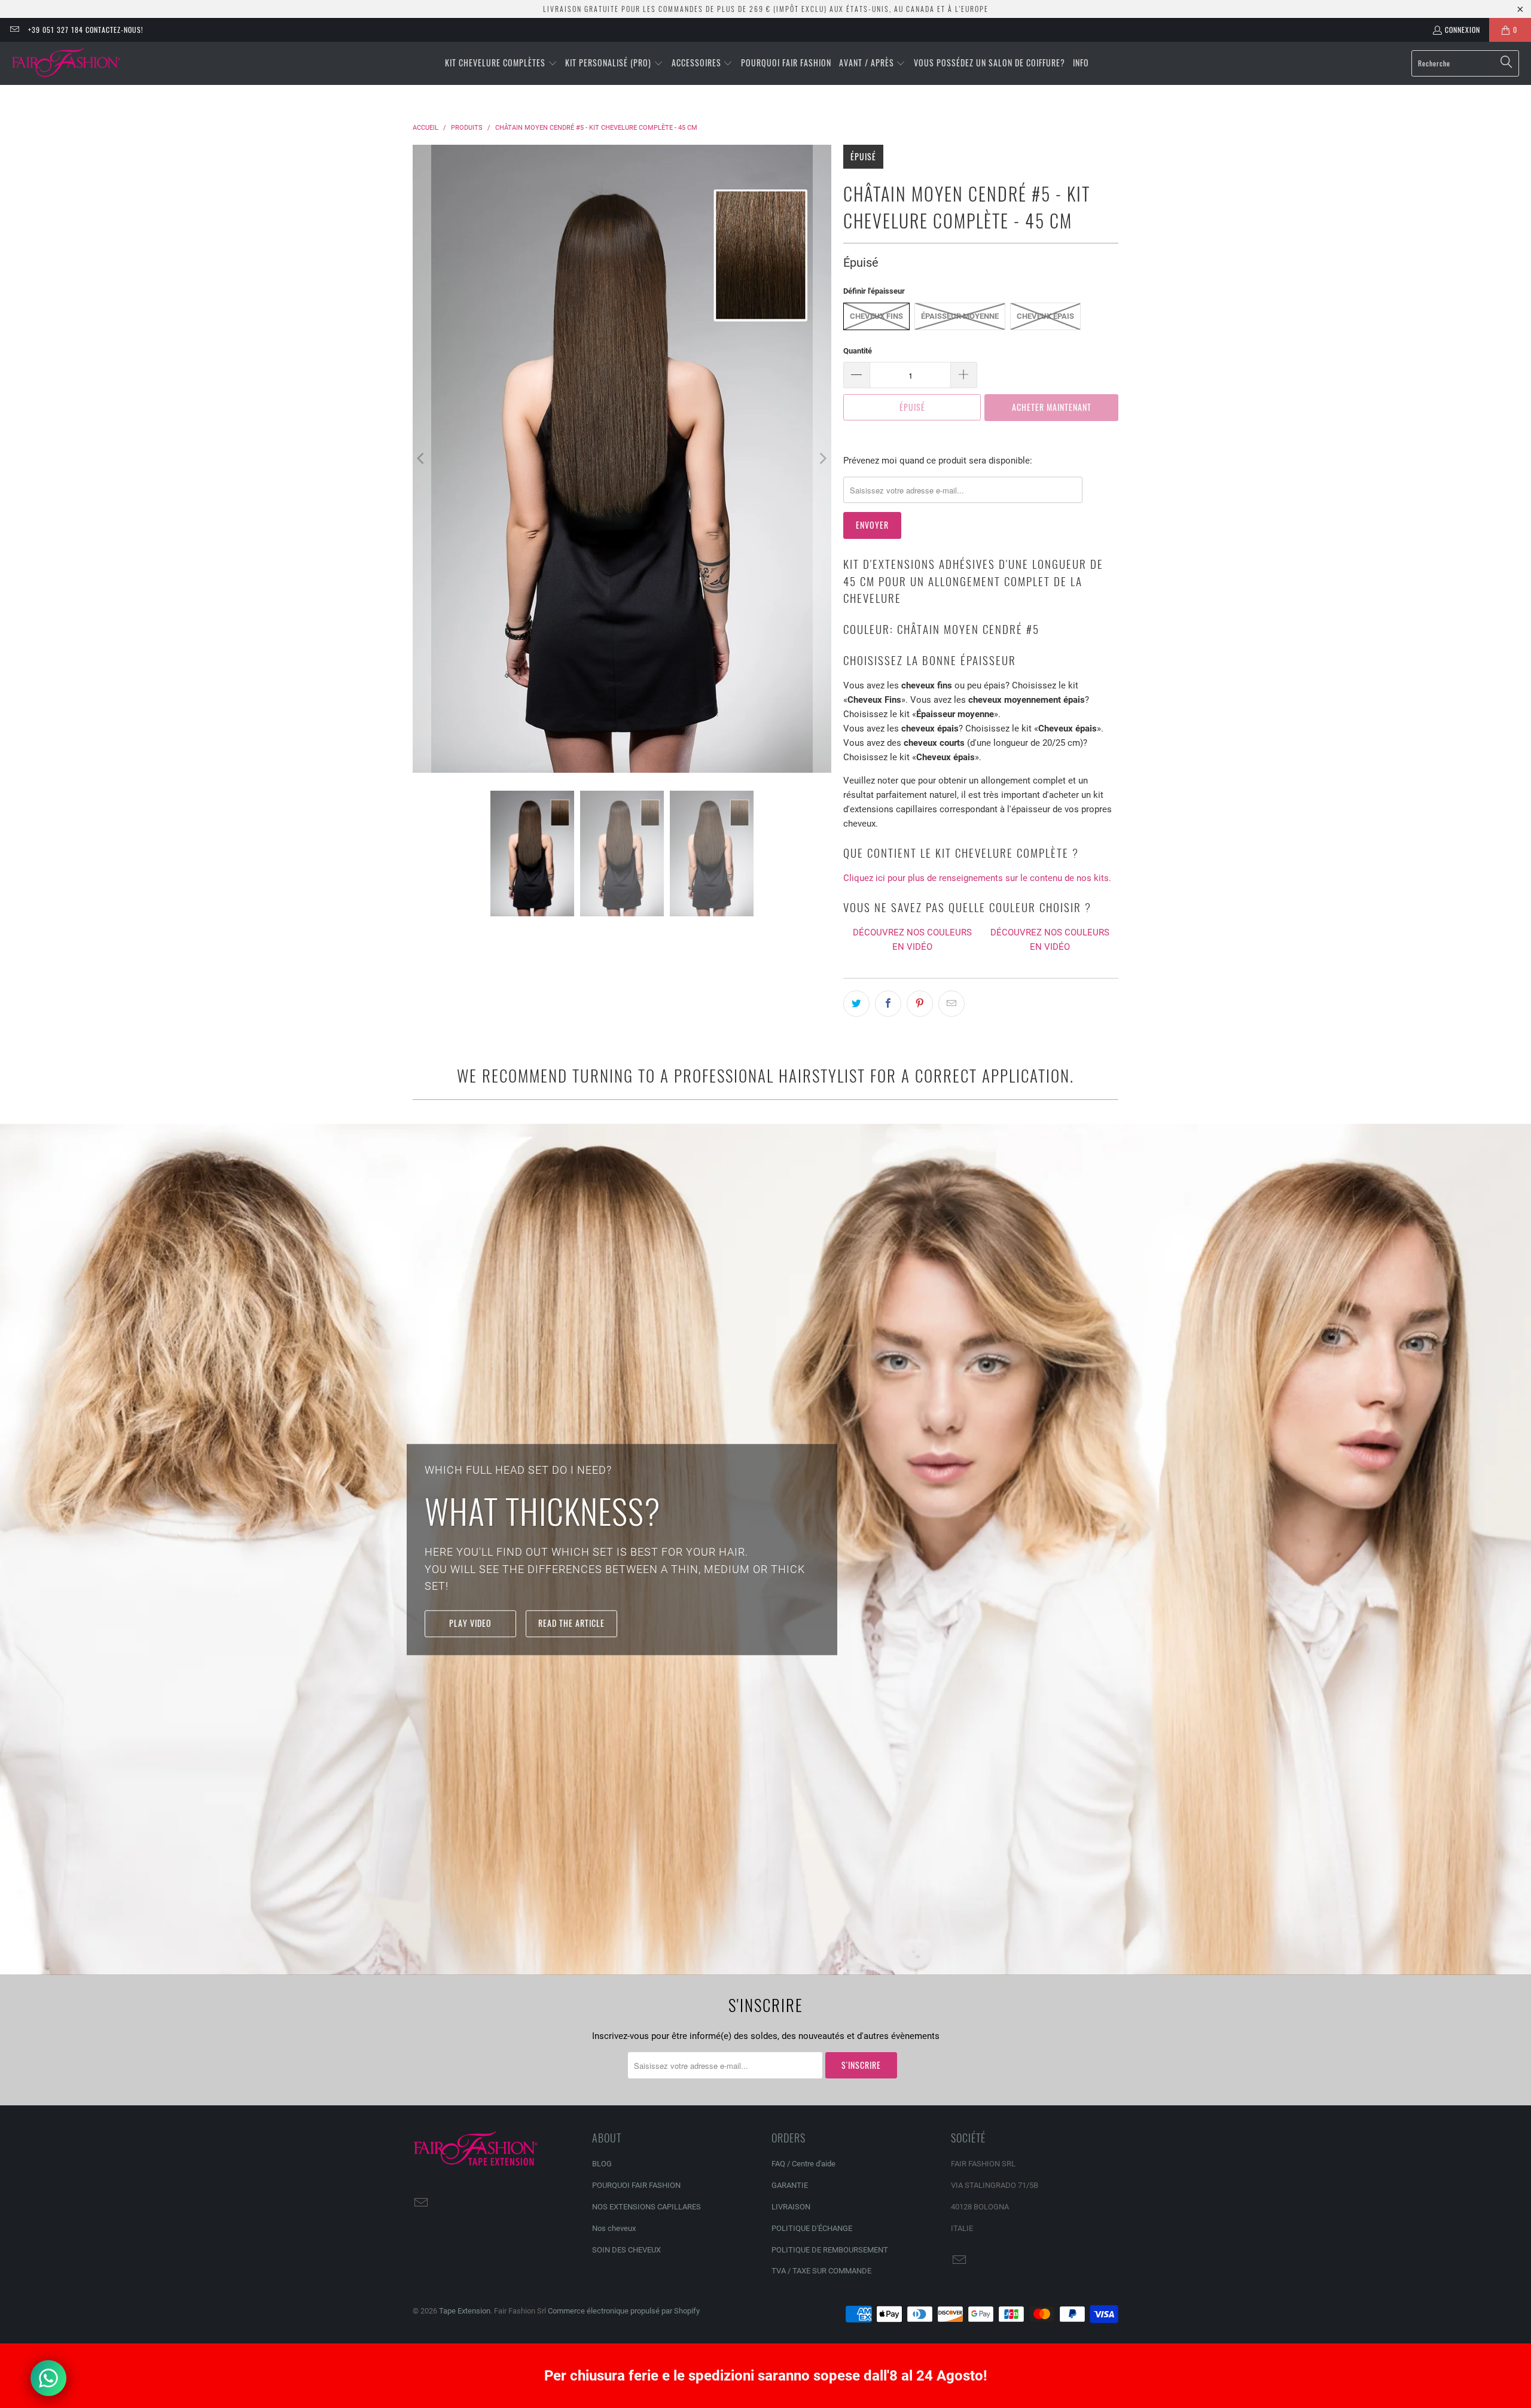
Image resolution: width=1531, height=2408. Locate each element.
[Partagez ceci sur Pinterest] (920, 1004)
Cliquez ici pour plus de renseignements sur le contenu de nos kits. (977, 878)
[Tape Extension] (67, 63)
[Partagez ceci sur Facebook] (888, 1004)
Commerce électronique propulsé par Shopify (624, 2311)
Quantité (858, 351)
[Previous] (422, 459)
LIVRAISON (791, 2207)
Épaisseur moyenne (960, 316)
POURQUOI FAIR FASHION (636, 2185)
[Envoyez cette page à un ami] (951, 1004)
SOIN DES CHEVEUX (626, 2250)
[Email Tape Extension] (14, 30)
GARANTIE (790, 2185)
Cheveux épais (1045, 316)
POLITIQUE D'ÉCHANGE (812, 2228)
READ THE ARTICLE (571, 1623)
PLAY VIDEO (470, 1623)
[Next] (822, 459)
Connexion (1463, 30)
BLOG (602, 2164)
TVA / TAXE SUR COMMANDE (821, 2271)
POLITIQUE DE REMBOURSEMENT (830, 2250)
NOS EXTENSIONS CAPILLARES (646, 2207)
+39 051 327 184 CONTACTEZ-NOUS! (86, 30)
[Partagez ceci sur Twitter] (856, 1004)
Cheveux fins (876, 316)
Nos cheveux (614, 2228)
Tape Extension (465, 2311)
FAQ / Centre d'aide (803, 2164)
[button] (501, 63)
